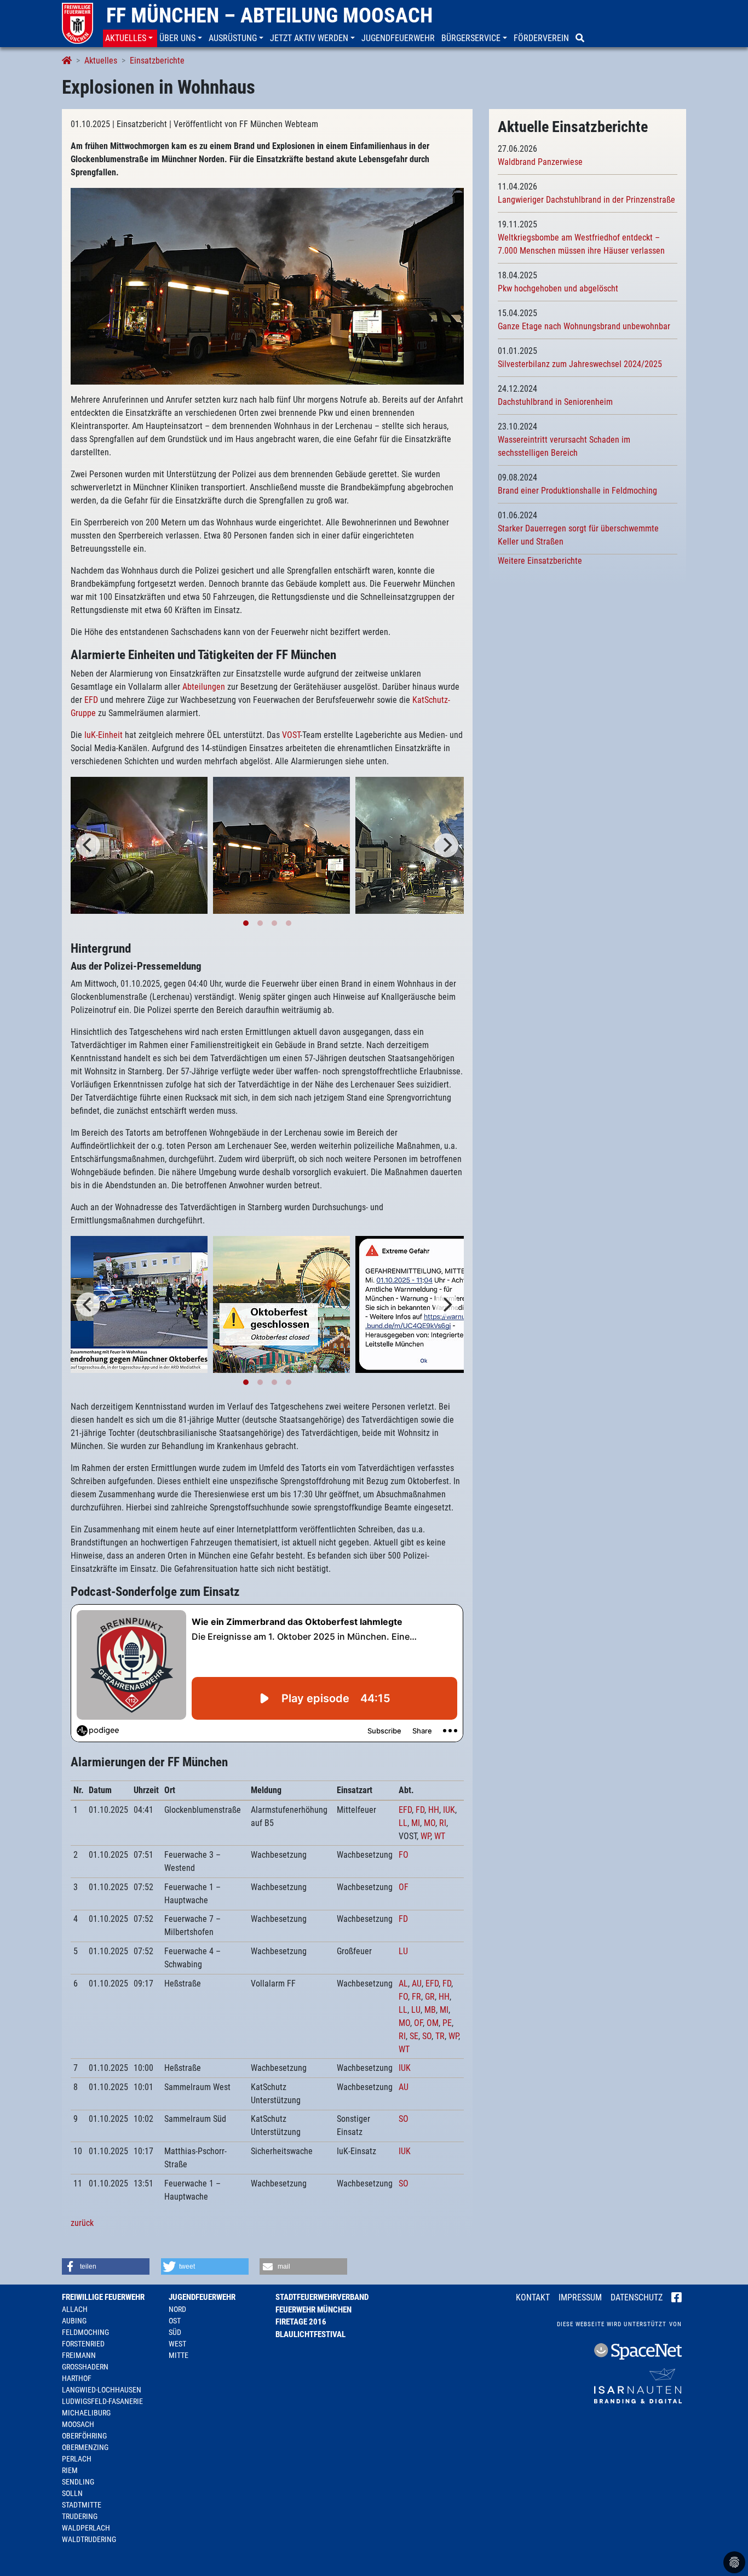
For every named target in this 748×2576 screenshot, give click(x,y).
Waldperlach (86, 2528)
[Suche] (581, 38)
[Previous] (88, 845)
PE (447, 2023)
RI (443, 1823)
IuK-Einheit (103, 735)
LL (403, 1823)
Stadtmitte (82, 2505)
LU (403, 1951)
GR (430, 1997)
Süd (175, 2332)
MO (430, 1823)
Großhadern (85, 2367)
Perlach (77, 2459)
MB (430, 2010)
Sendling (78, 2482)
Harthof (77, 2378)
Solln (72, 2493)
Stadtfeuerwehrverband (322, 2297)
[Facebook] (677, 2298)
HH (434, 1810)
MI (416, 1823)
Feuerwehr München (313, 2310)
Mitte (179, 2355)
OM (433, 2023)
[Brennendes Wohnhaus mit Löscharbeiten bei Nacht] (139, 845)
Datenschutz (637, 2297)
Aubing (74, 2321)
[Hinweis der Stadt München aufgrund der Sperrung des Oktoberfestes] (281, 1304)
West (177, 2344)
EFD (91, 700)
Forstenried (83, 2344)
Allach (75, 2309)
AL (403, 1983)
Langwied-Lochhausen (102, 2390)
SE (414, 2036)
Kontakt (533, 2297)
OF (404, 1887)
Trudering (80, 2516)
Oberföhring (84, 2436)
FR (416, 1997)
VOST (291, 735)
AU (417, 1983)
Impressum (580, 2297)
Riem (70, 2470)
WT (440, 1836)
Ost (175, 2321)
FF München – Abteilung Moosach (269, 15)
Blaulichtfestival (310, 2334)
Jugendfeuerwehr (202, 2297)
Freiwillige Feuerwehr (103, 2297)
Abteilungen (204, 687)
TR (440, 2036)
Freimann (79, 2355)
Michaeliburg (86, 2413)
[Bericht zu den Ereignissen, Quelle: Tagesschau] (139, 1304)
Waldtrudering (89, 2539)
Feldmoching (85, 2332)
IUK (449, 1810)
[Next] (446, 845)
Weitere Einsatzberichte (540, 561)
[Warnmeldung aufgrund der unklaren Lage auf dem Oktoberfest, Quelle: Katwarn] (424, 1304)
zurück (82, 2223)
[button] (130, 38)
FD (420, 1810)
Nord (177, 2309)
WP (425, 1836)
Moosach (78, 2424)
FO (404, 1855)
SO (427, 2036)
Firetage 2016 (301, 2322)
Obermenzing (85, 2447)
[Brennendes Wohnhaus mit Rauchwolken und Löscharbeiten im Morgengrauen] (267, 286)
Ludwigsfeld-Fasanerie (102, 2401)
